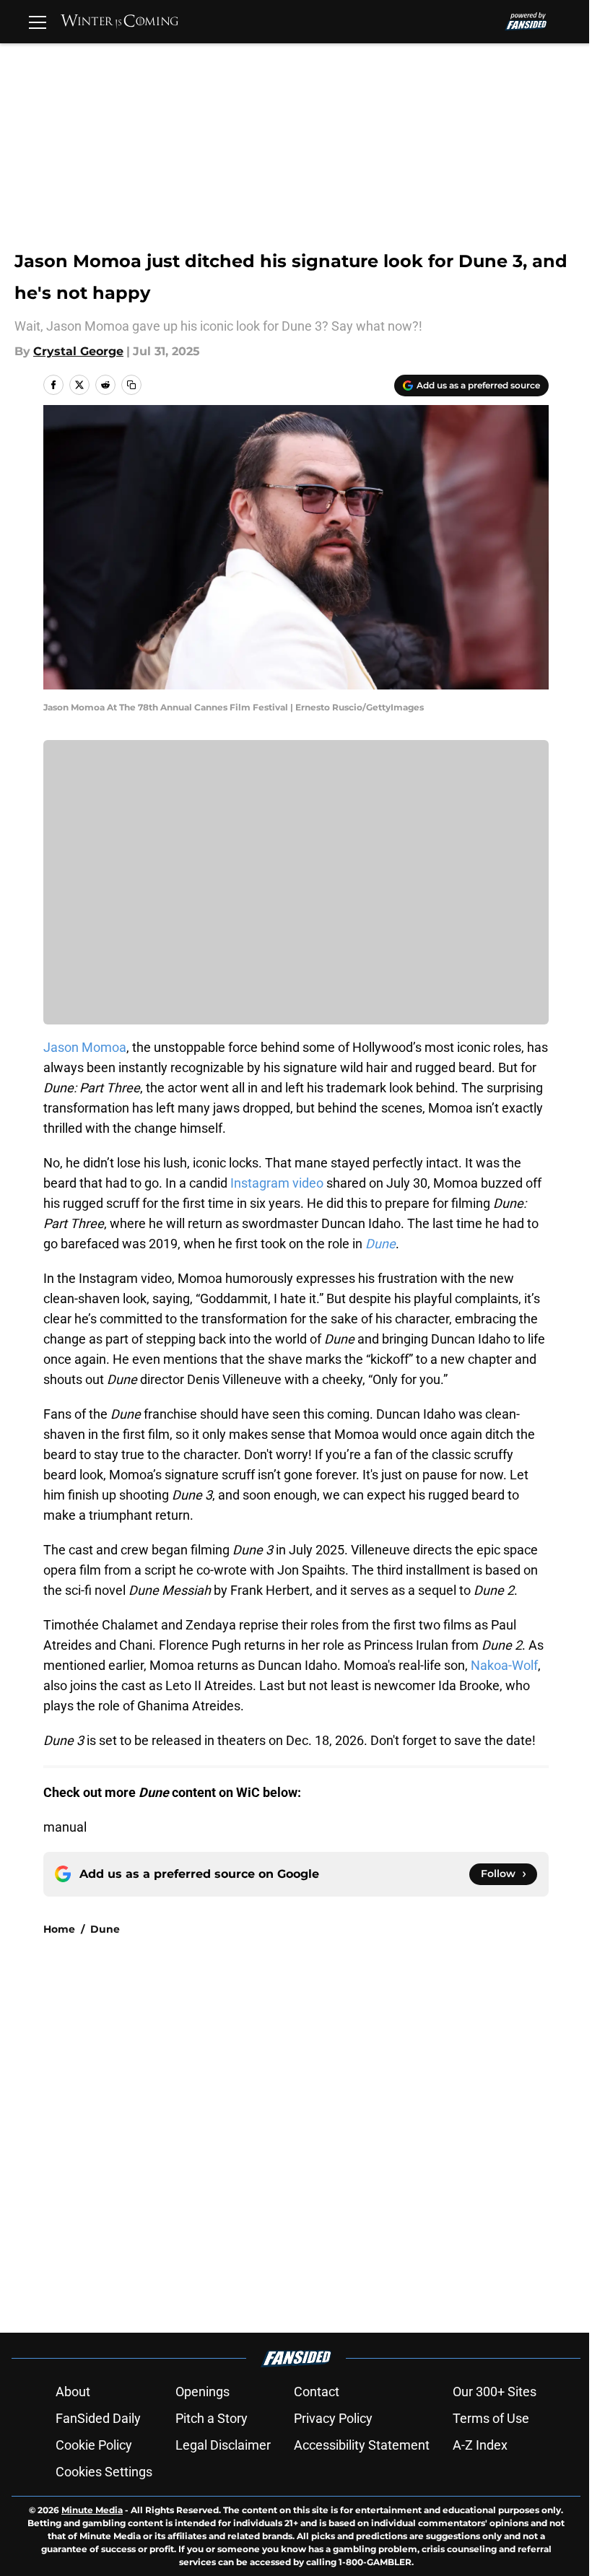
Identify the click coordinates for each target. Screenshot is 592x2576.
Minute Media (92, 2510)
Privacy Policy (333, 2418)
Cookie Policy (94, 2445)
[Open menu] (38, 22)
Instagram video (277, 1183)
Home (59, 1929)
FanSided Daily (98, 2418)
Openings (203, 2392)
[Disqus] (325, 2141)
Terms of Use (491, 2418)
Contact (317, 2392)
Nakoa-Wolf (504, 1665)
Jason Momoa (85, 1047)
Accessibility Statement (362, 2445)
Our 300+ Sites (495, 2392)
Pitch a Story (212, 2418)
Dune (105, 1929)
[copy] (131, 385)
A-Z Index (480, 2445)
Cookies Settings (104, 2472)
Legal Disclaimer (223, 2445)
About (73, 2392)
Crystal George (78, 351)
